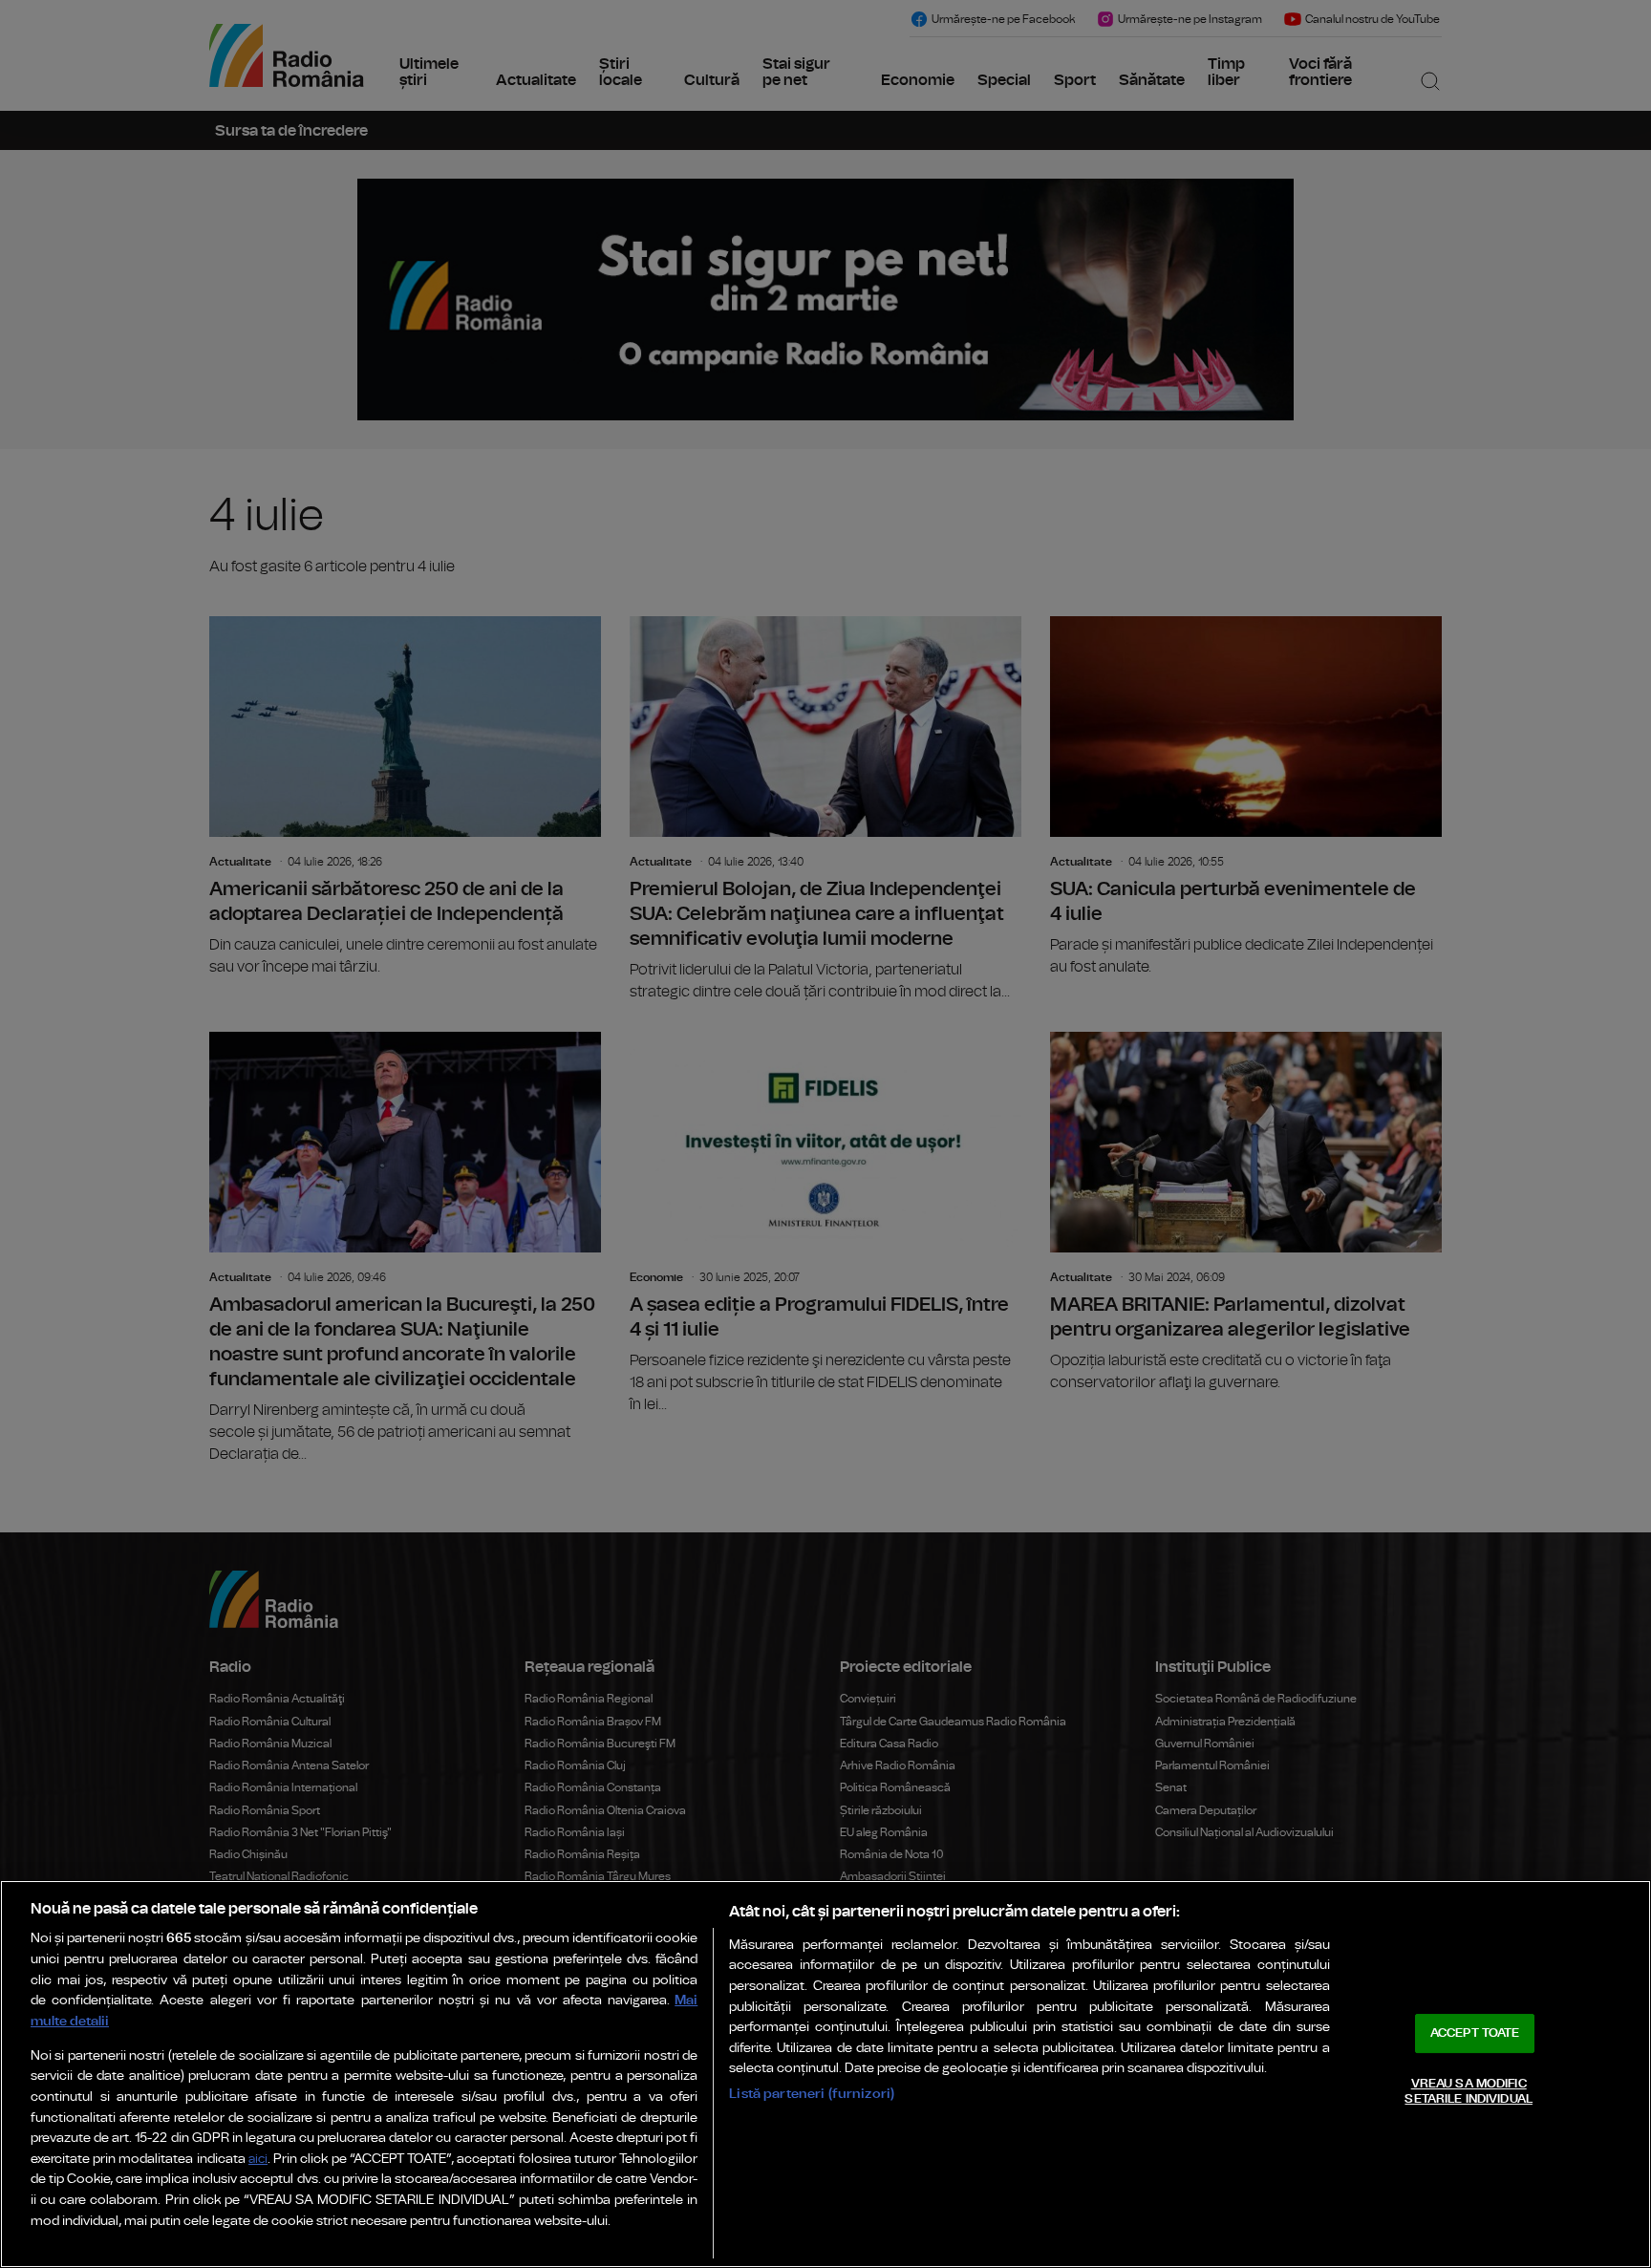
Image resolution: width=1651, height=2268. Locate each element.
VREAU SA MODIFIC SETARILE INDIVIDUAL (1468, 2092)
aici (258, 2160)
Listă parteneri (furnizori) (812, 2094)
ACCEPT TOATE (1475, 2033)
